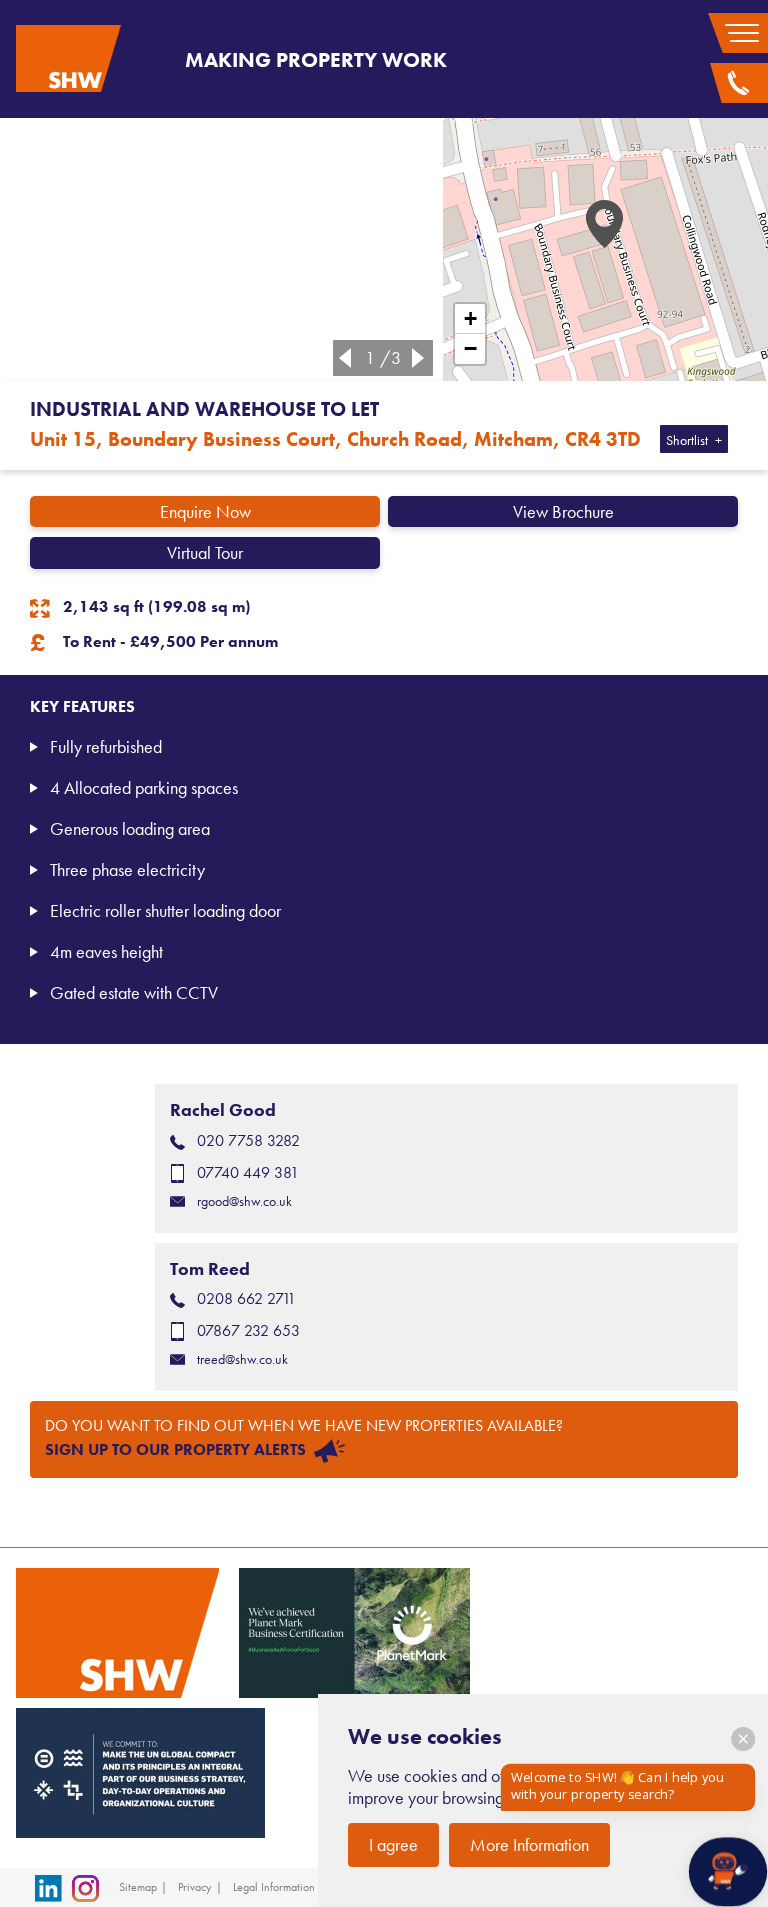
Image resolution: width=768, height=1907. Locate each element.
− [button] (470, 348)
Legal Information (274, 1887)
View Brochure (563, 511)
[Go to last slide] (341, 358)
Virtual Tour (205, 552)
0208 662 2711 (246, 1298)
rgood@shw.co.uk (244, 1201)
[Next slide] (422, 358)
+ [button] (470, 318)
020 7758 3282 (248, 1140)
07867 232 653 (248, 1330)
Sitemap (138, 1887)
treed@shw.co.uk (242, 1359)
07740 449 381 (248, 1172)
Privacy (195, 1887)
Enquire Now (205, 511)
